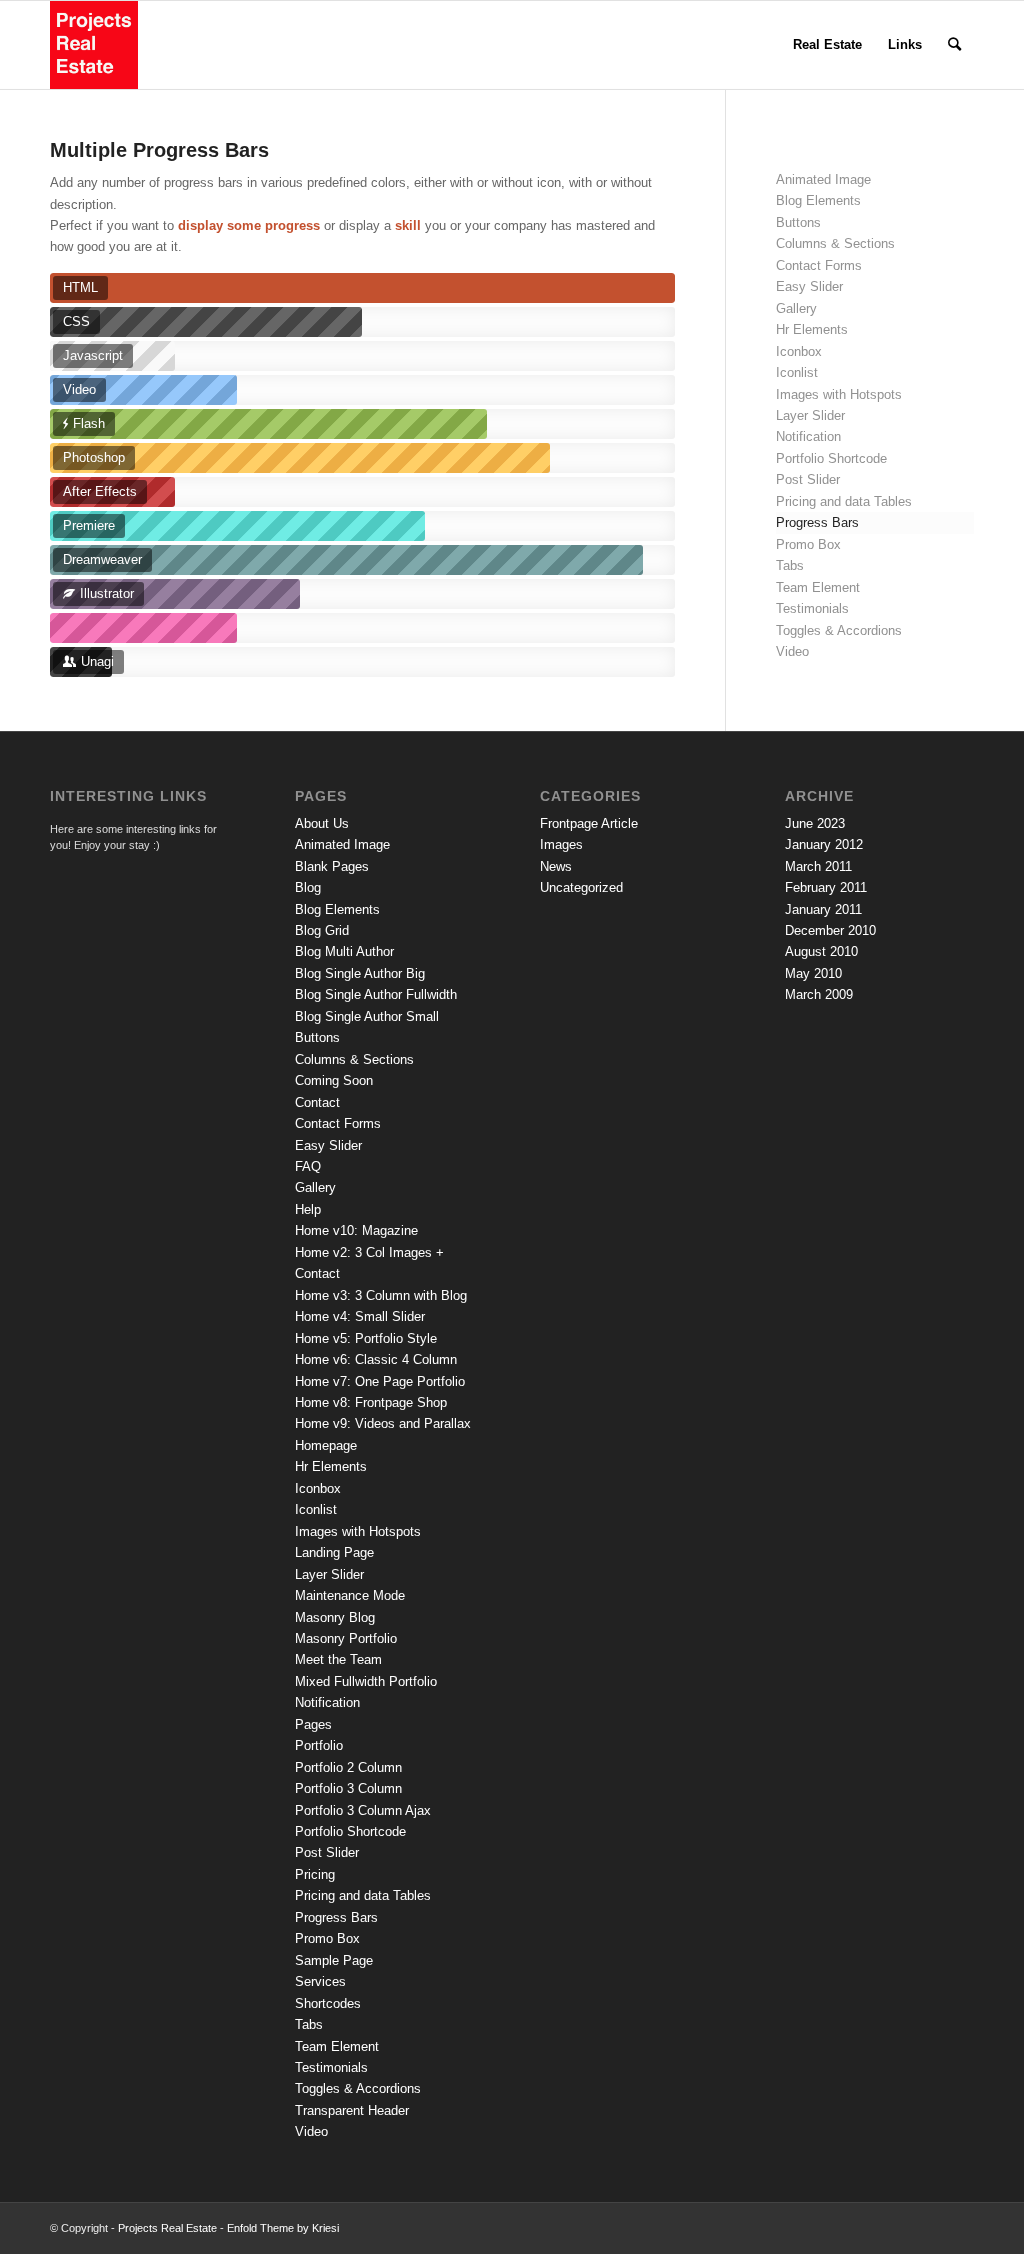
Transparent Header (352, 2110)
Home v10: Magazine (356, 1230)
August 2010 (821, 951)
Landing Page (334, 1552)
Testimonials (812, 608)
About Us (322, 823)
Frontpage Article (589, 823)
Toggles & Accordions (839, 630)
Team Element (818, 587)
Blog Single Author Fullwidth (376, 994)
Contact (317, 1102)
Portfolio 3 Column (348, 1788)
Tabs (790, 565)
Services (320, 1981)
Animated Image (823, 179)
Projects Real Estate (167, 2228)
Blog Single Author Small (367, 1016)
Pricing (315, 1874)
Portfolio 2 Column (348, 1767)
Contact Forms (819, 265)
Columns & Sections (835, 243)
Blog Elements (818, 200)
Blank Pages (332, 866)
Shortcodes (328, 2003)
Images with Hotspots (839, 394)
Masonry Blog (335, 1617)
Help (308, 1209)
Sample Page (334, 1960)
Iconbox (799, 351)
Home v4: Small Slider (360, 1316)
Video (792, 651)
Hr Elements (812, 329)
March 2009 (819, 994)
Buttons (798, 222)
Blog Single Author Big (360, 973)
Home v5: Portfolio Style (366, 1338)
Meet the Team (338, 1659)
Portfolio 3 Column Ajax (363, 1810)
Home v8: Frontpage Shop (371, 1402)
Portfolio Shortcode (831, 458)
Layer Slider (810, 415)
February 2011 (826, 887)
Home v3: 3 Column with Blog (381, 1295)
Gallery (796, 308)
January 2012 (824, 844)
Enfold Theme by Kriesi (283, 2228)
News (556, 866)
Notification (808, 436)
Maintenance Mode (350, 1595)
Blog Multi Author (344, 951)
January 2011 (823, 909)
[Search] (954, 45)
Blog (308, 887)
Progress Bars (817, 522)
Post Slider (808, 479)
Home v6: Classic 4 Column (376, 1359)
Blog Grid (322, 930)
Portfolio (319, 1745)
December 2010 (830, 930)
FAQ (308, 1166)
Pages (313, 1724)
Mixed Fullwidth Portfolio (366, 1681)
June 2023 (815, 823)
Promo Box (808, 544)
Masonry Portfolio (346, 1638)
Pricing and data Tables (844, 501)
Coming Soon (334, 1080)
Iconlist (797, 372)
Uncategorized (581, 887)
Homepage (326, 1445)
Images (561, 844)
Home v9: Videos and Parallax (383, 1423)
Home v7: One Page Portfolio (380, 1381)
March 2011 (818, 866)
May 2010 (813, 973)
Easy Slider (809, 286)
